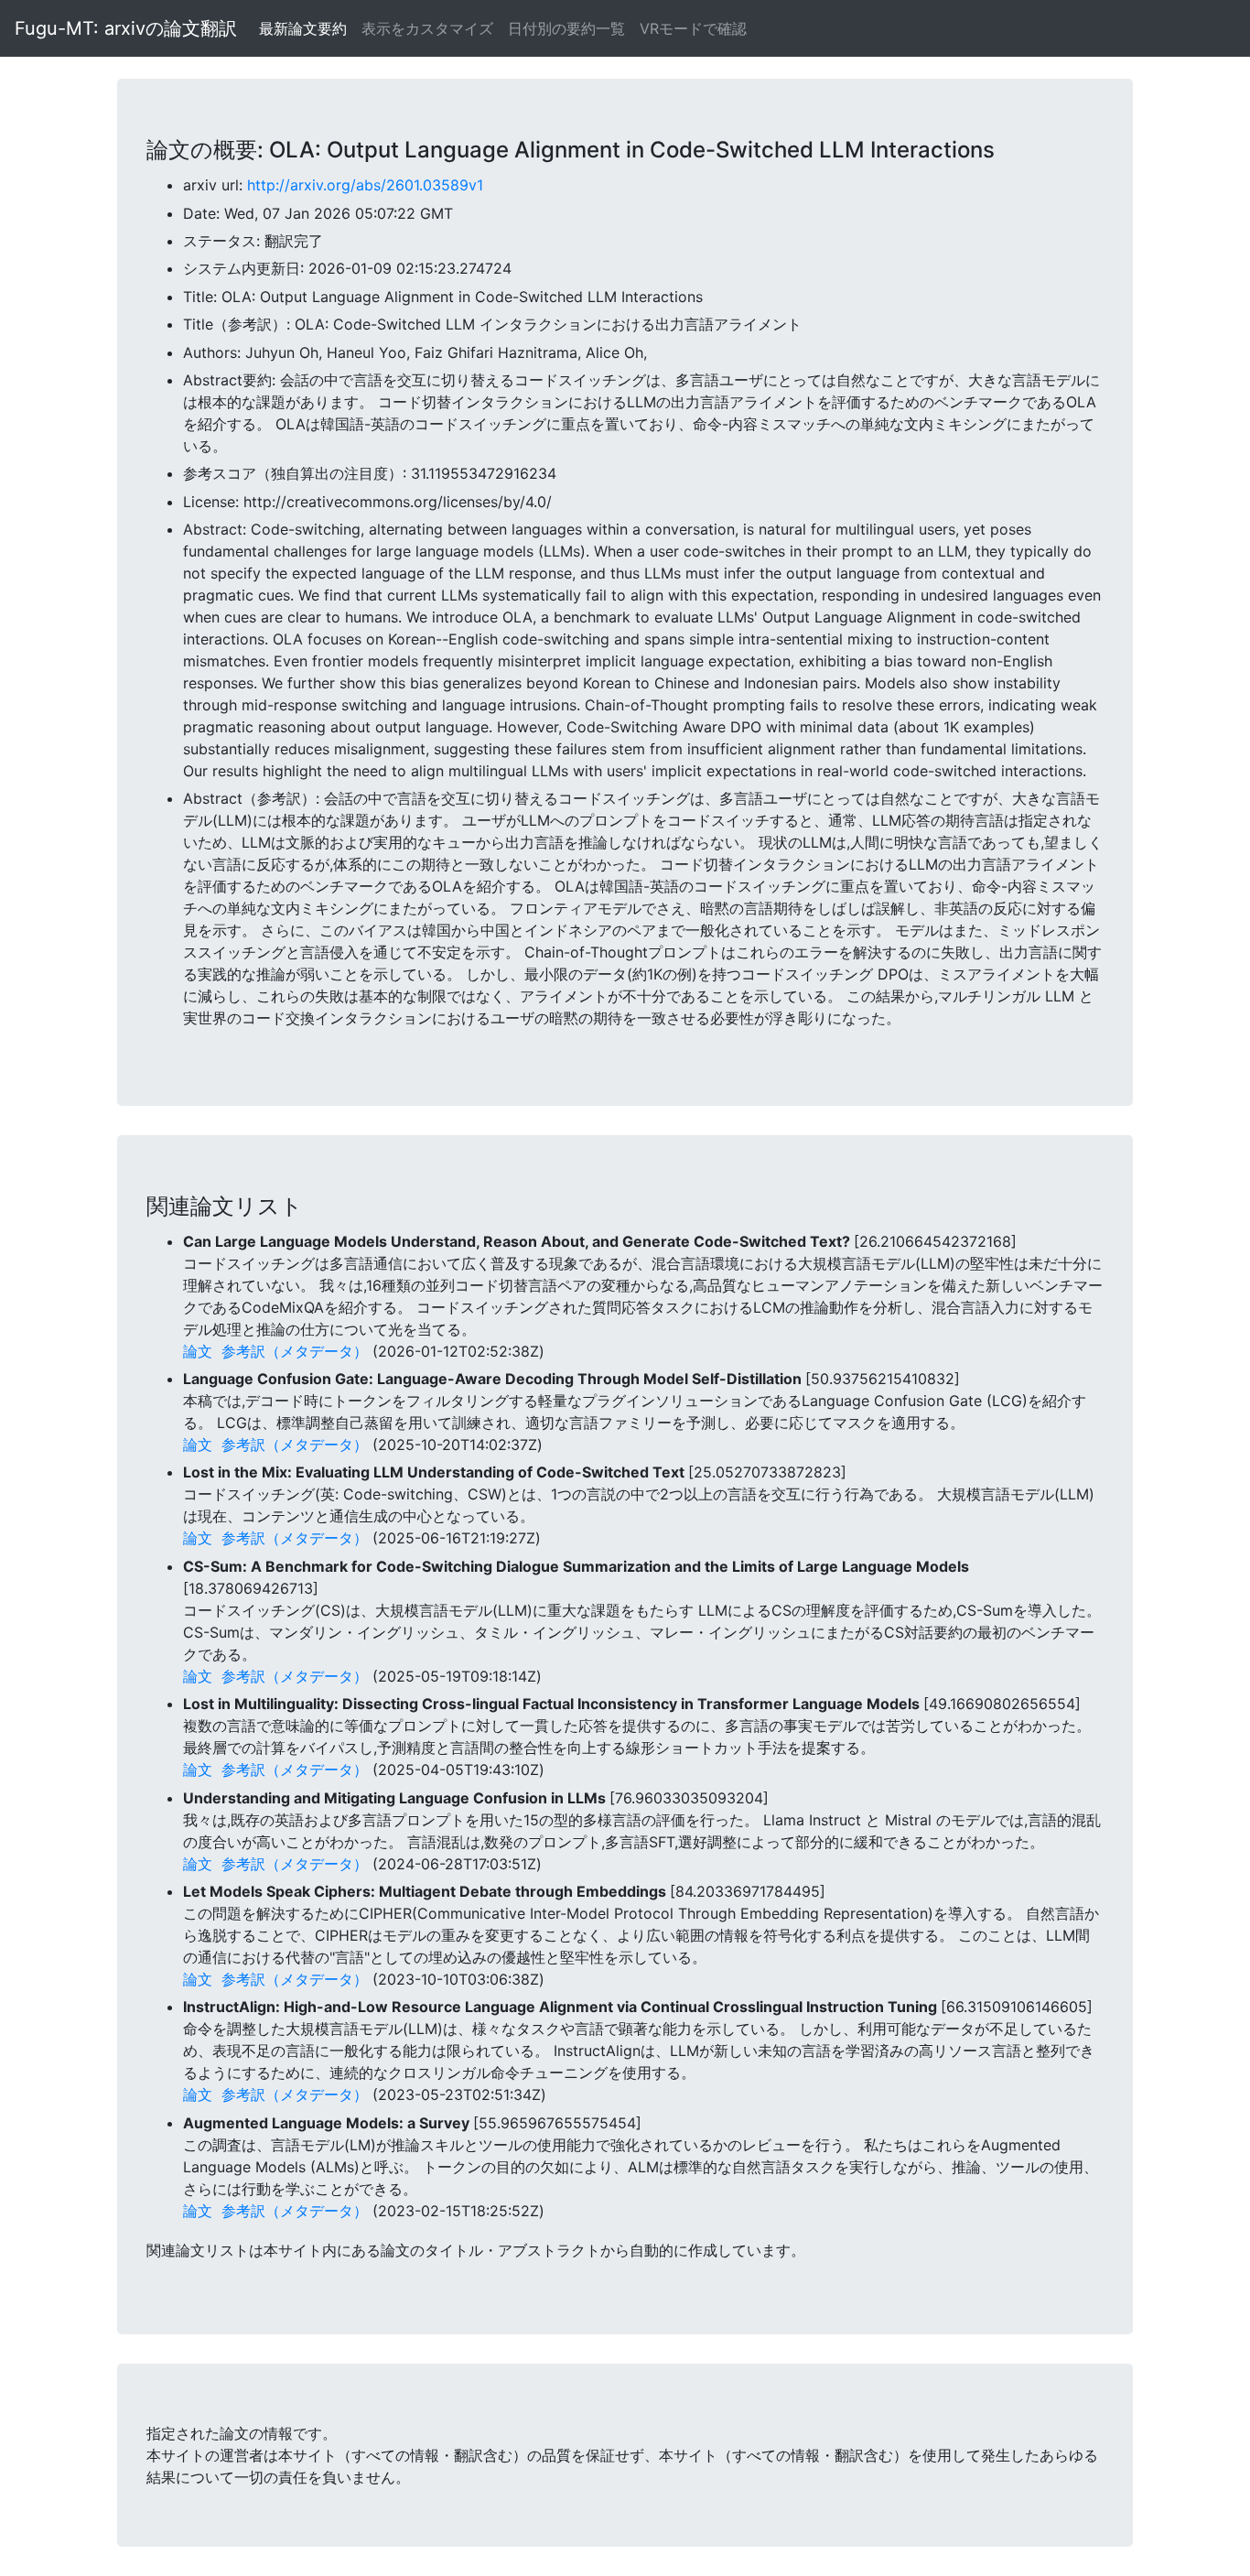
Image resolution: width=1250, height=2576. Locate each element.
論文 (198, 1351)
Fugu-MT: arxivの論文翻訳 (126, 28)
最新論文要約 (303, 28)
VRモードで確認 (693, 28)
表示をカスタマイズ (427, 28)
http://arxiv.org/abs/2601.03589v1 (365, 185)
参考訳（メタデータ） (295, 1351)
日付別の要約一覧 (566, 28)
